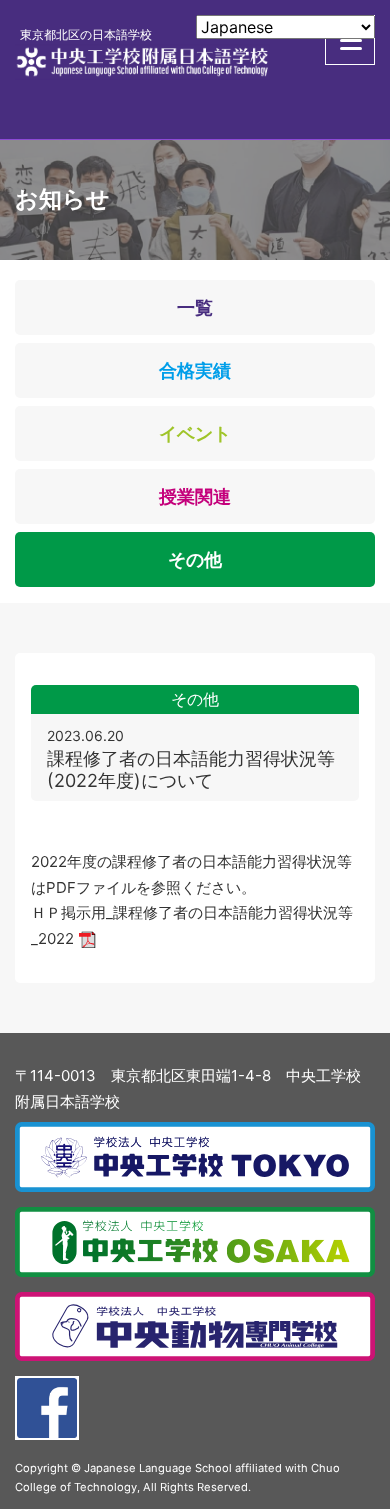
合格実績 (195, 370)
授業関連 (195, 496)
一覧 (195, 307)
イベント (195, 433)
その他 (195, 559)
